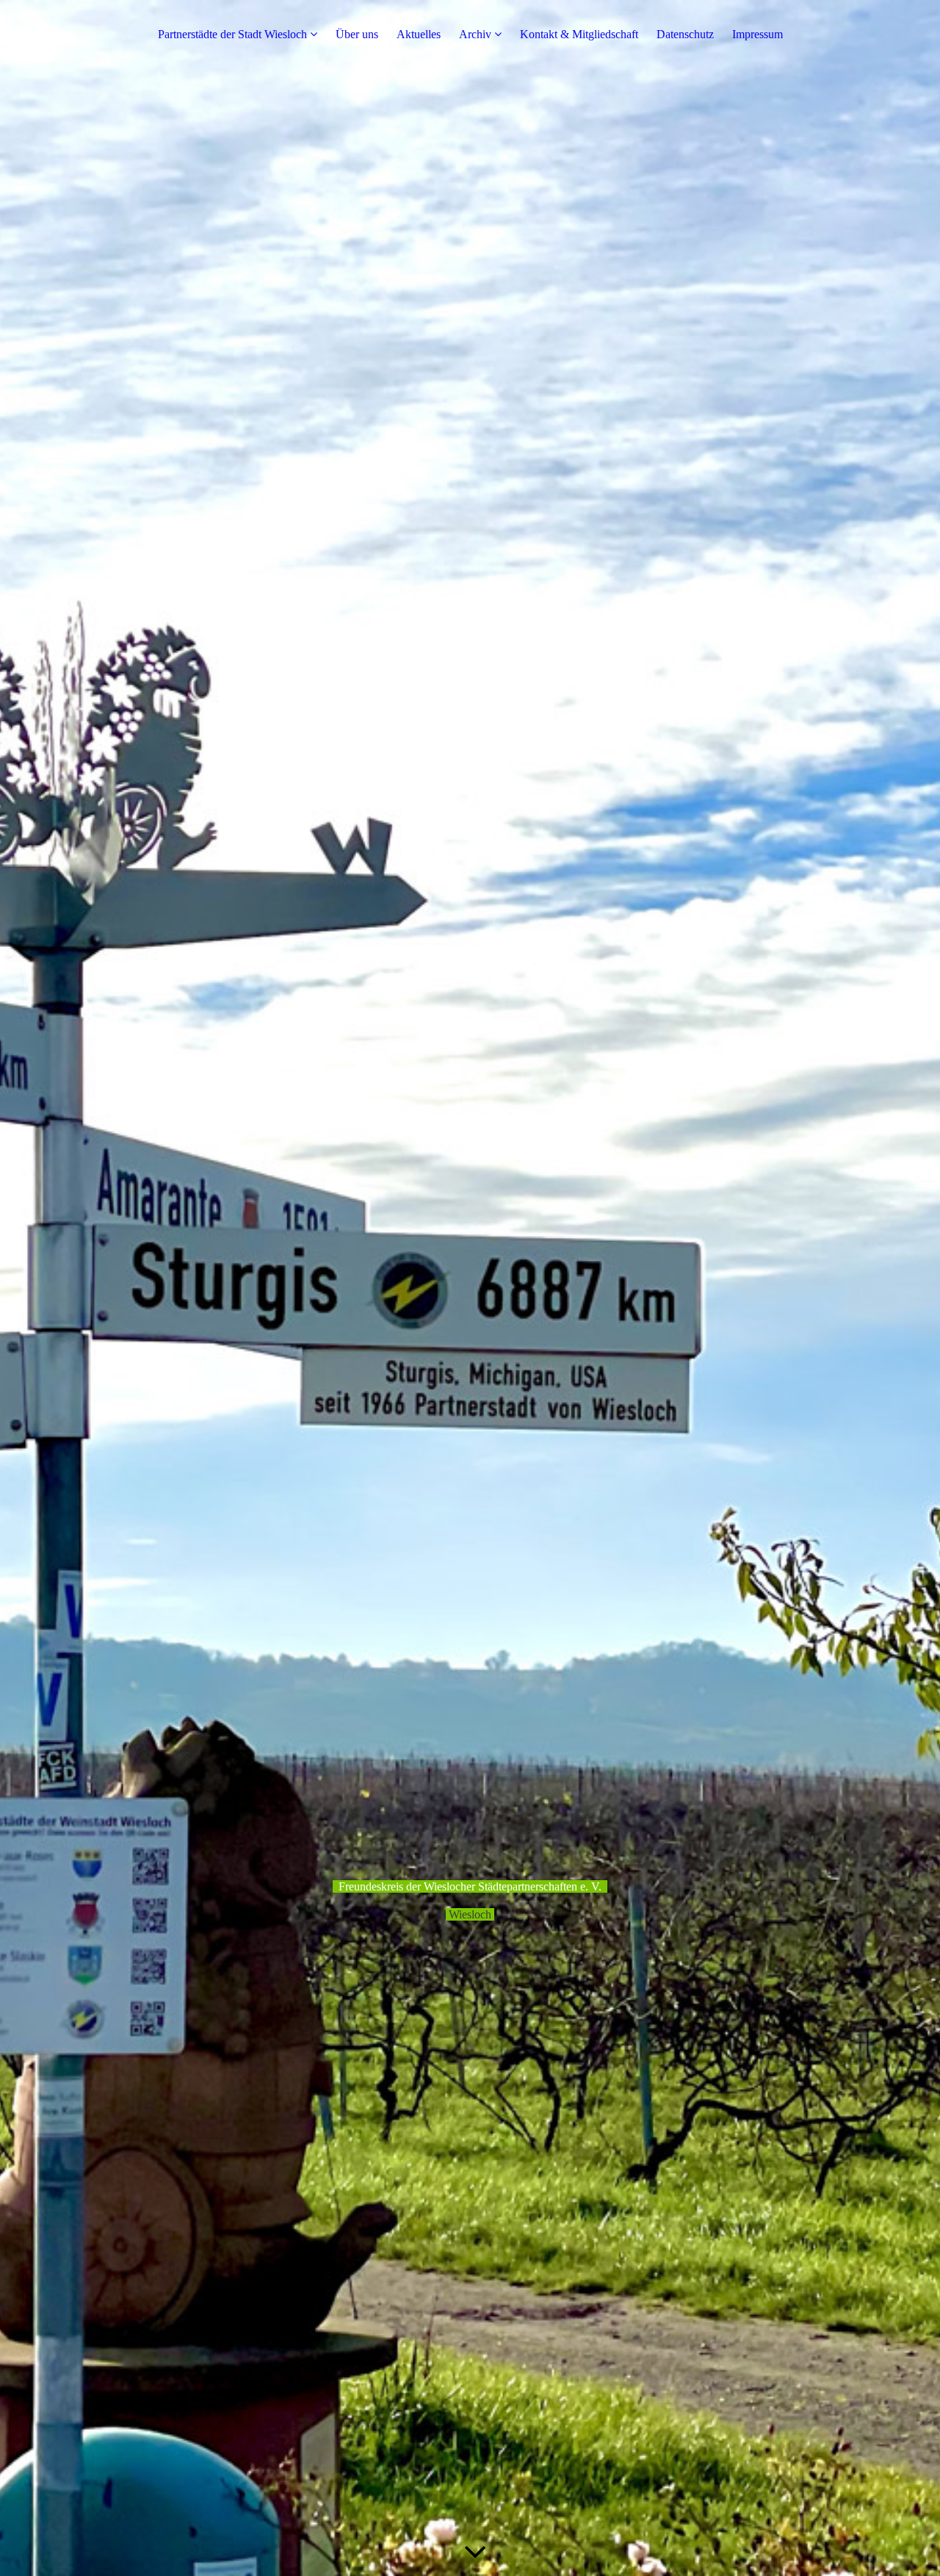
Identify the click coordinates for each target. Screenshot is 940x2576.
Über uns (357, 34)
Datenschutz (685, 34)
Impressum (758, 34)
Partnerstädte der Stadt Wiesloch (232, 34)
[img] (470, 1288)
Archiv (475, 34)
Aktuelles (419, 34)
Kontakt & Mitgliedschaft (579, 34)
